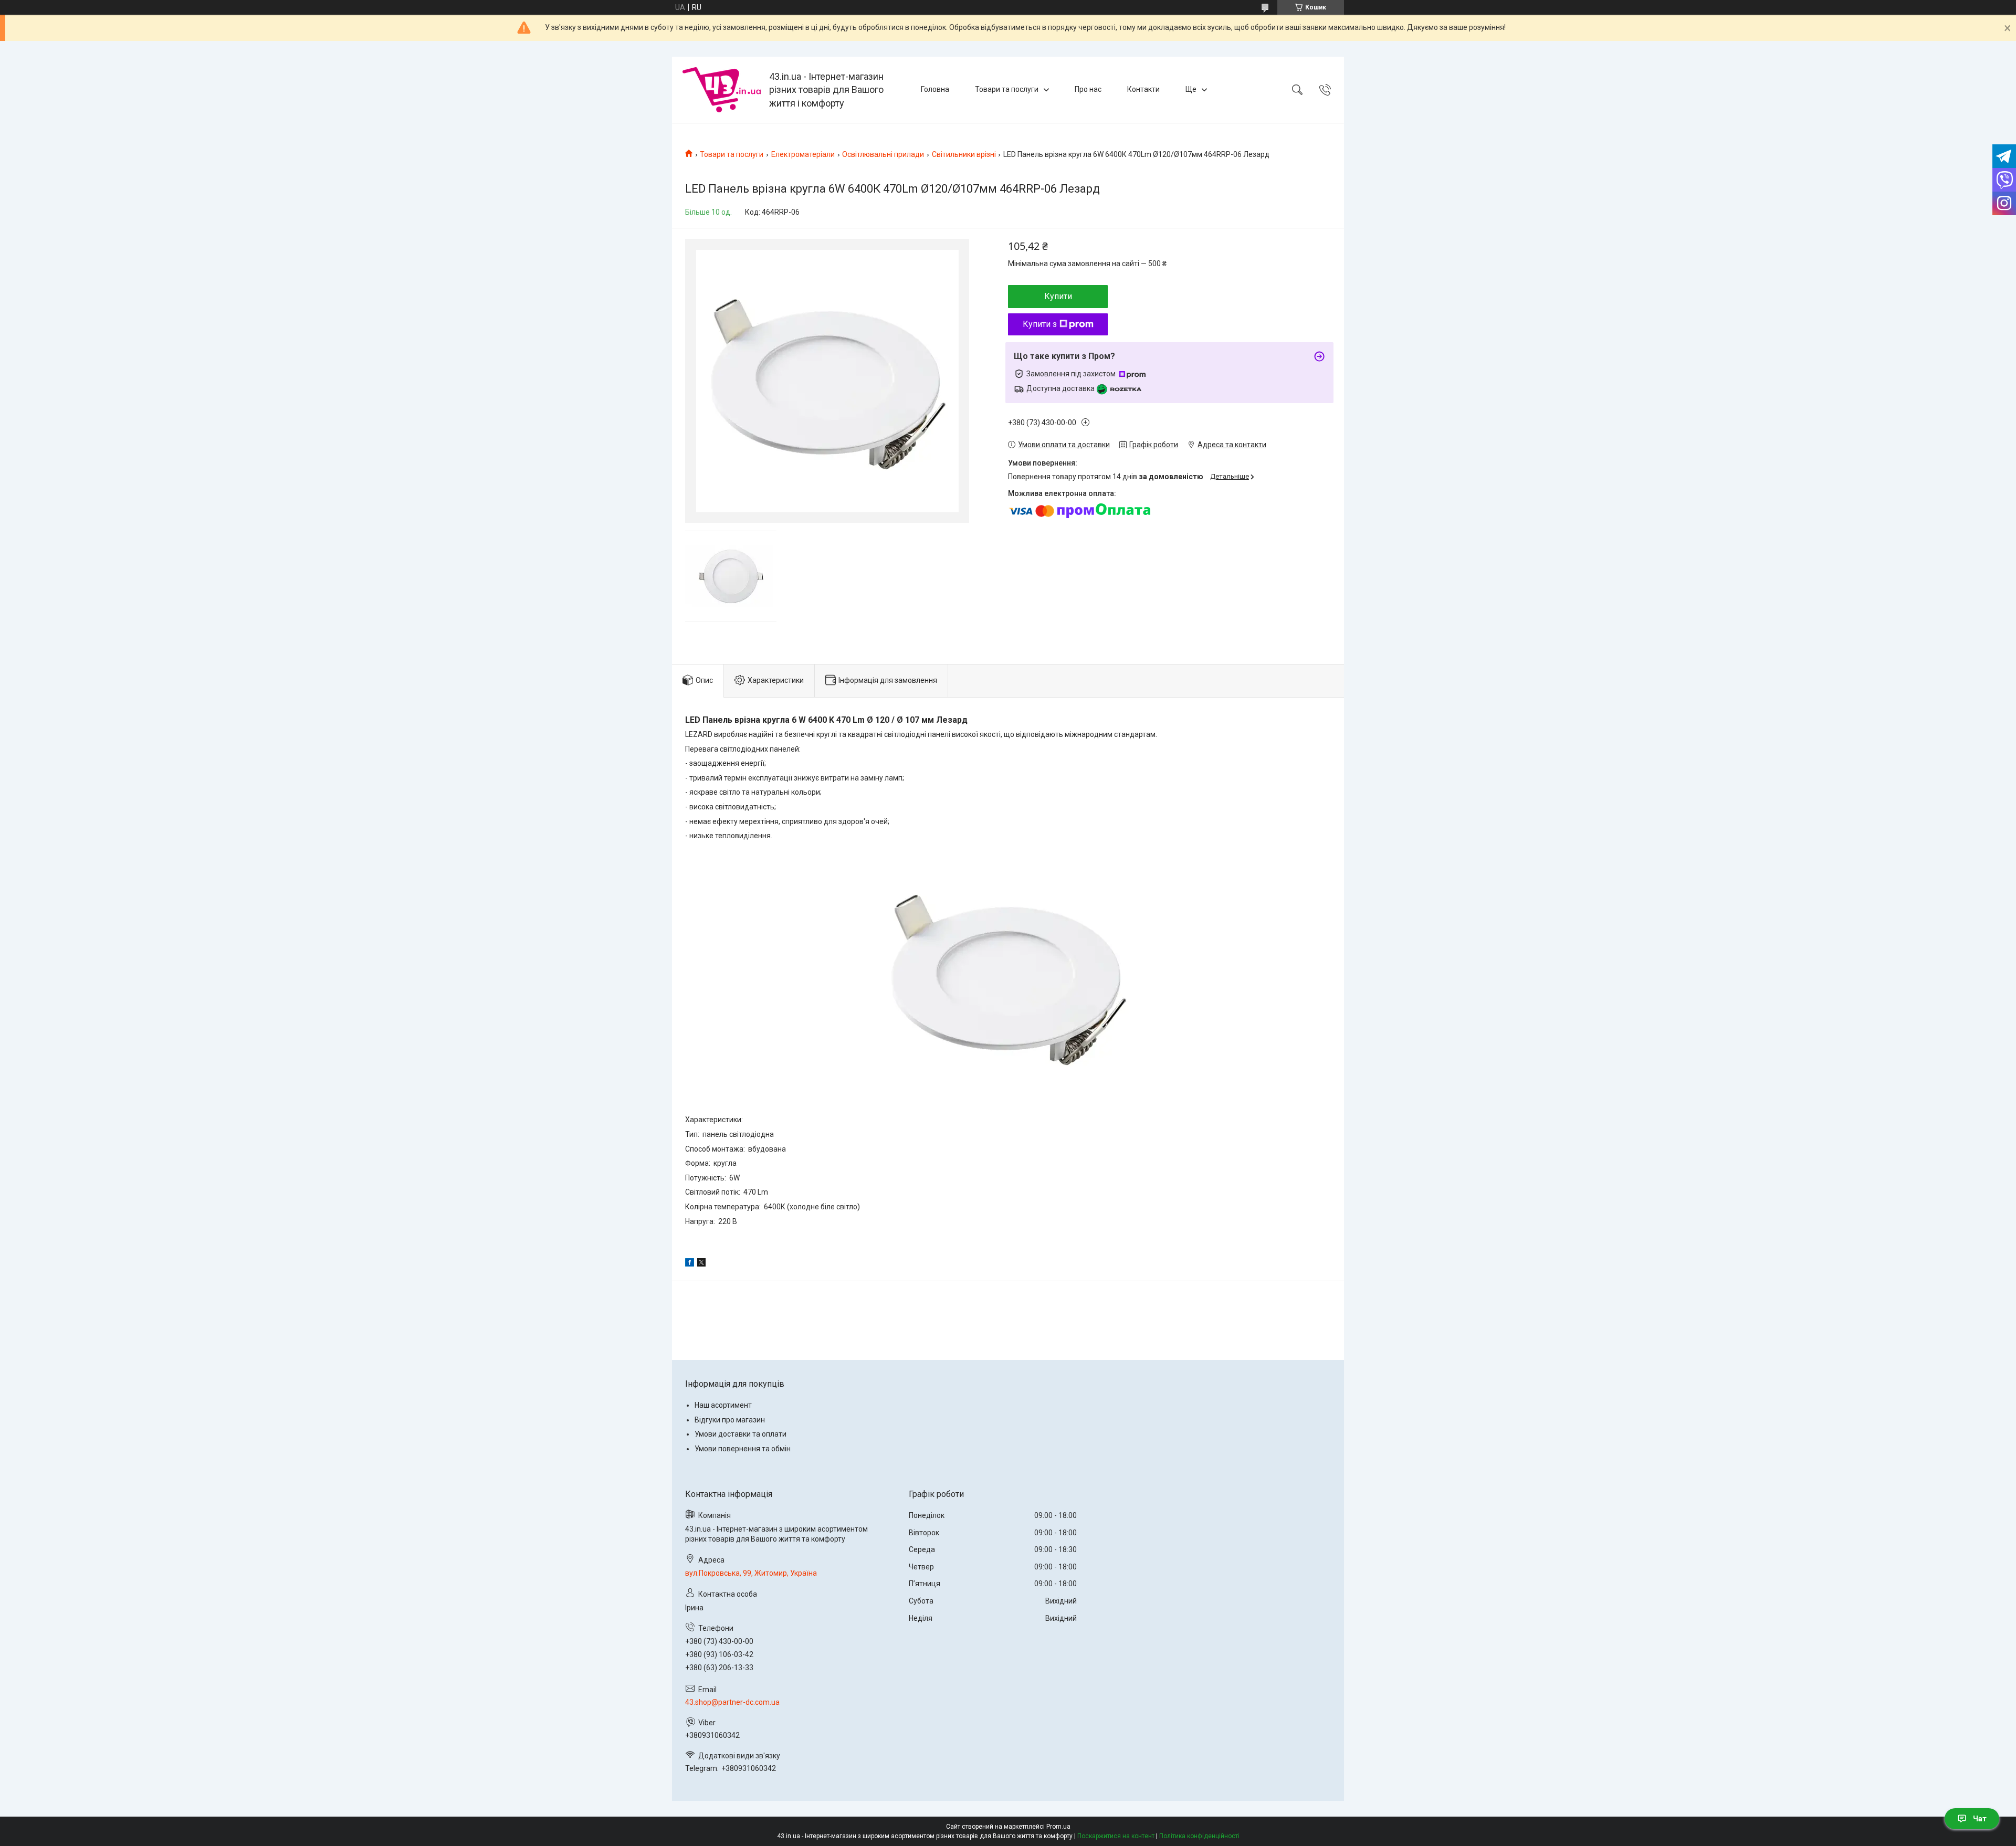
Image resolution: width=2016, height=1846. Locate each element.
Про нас (1088, 89)
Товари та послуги (1007, 89)
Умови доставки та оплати (741, 1434)
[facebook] (690, 1264)
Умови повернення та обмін (743, 1449)
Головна (935, 89)
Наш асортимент (723, 1405)
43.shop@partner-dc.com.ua (732, 1702)
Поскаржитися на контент (1116, 1836)
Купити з (1040, 324)
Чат (1980, 1819)
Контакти (1143, 89)
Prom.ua (1058, 1827)
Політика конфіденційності (1199, 1836)
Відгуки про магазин (730, 1420)
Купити (1058, 296)
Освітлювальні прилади (883, 154)
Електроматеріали (803, 154)
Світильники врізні (964, 154)
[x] (701, 1264)
